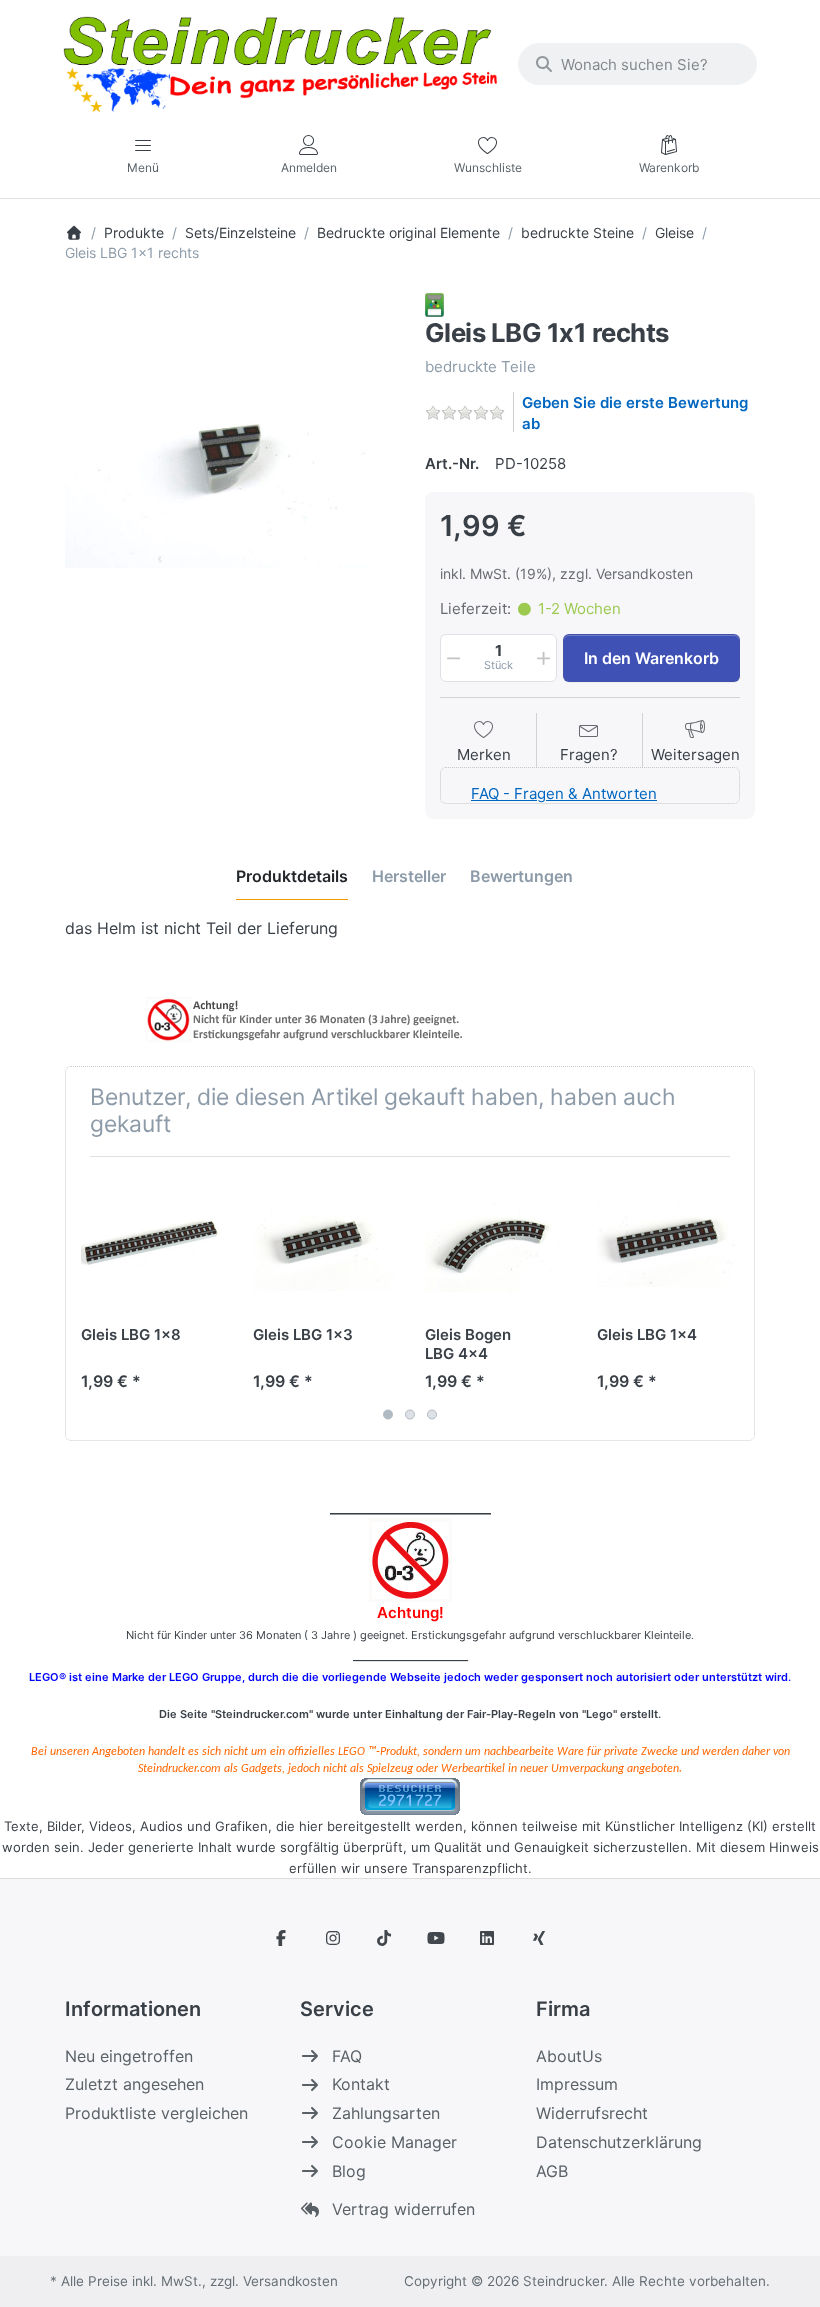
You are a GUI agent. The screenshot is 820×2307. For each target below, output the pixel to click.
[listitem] (230, 458)
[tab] (292, 876)
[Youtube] (436, 1938)
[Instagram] (333, 1938)
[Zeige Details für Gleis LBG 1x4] (667, 1242)
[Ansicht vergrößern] (230, 458)
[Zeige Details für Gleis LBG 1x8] (151, 1242)
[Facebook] (281, 1938)
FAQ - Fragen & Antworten (564, 793)
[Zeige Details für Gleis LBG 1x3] (323, 1242)
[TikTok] (384, 1938)
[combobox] (637, 64)
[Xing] (539, 1938)
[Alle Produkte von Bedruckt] (434, 303)
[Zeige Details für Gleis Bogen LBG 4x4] (495, 1242)
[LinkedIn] (488, 1938)
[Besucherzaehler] (410, 1794)
